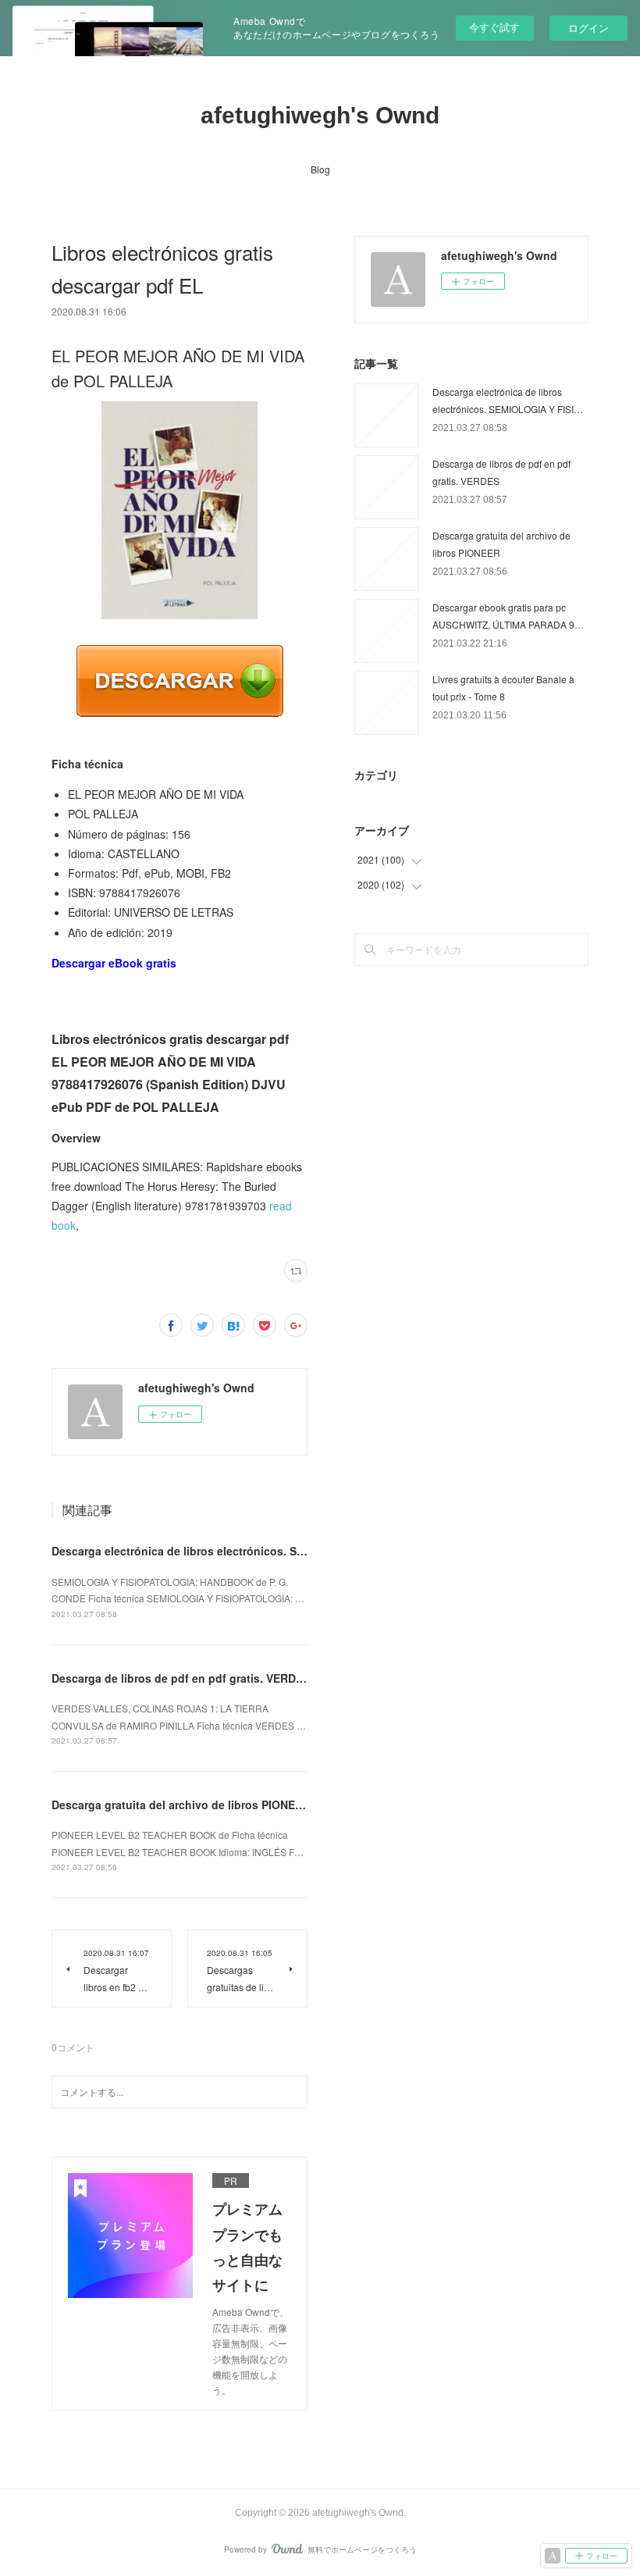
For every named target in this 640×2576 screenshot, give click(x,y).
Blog (320, 169)
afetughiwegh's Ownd (320, 115)
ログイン (588, 28)
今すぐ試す (494, 27)
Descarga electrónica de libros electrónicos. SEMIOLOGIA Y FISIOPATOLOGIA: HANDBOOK (294, 1551)
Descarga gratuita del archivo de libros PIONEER (181, 1805)
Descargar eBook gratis (114, 963)
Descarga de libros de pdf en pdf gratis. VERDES (181, 1678)
